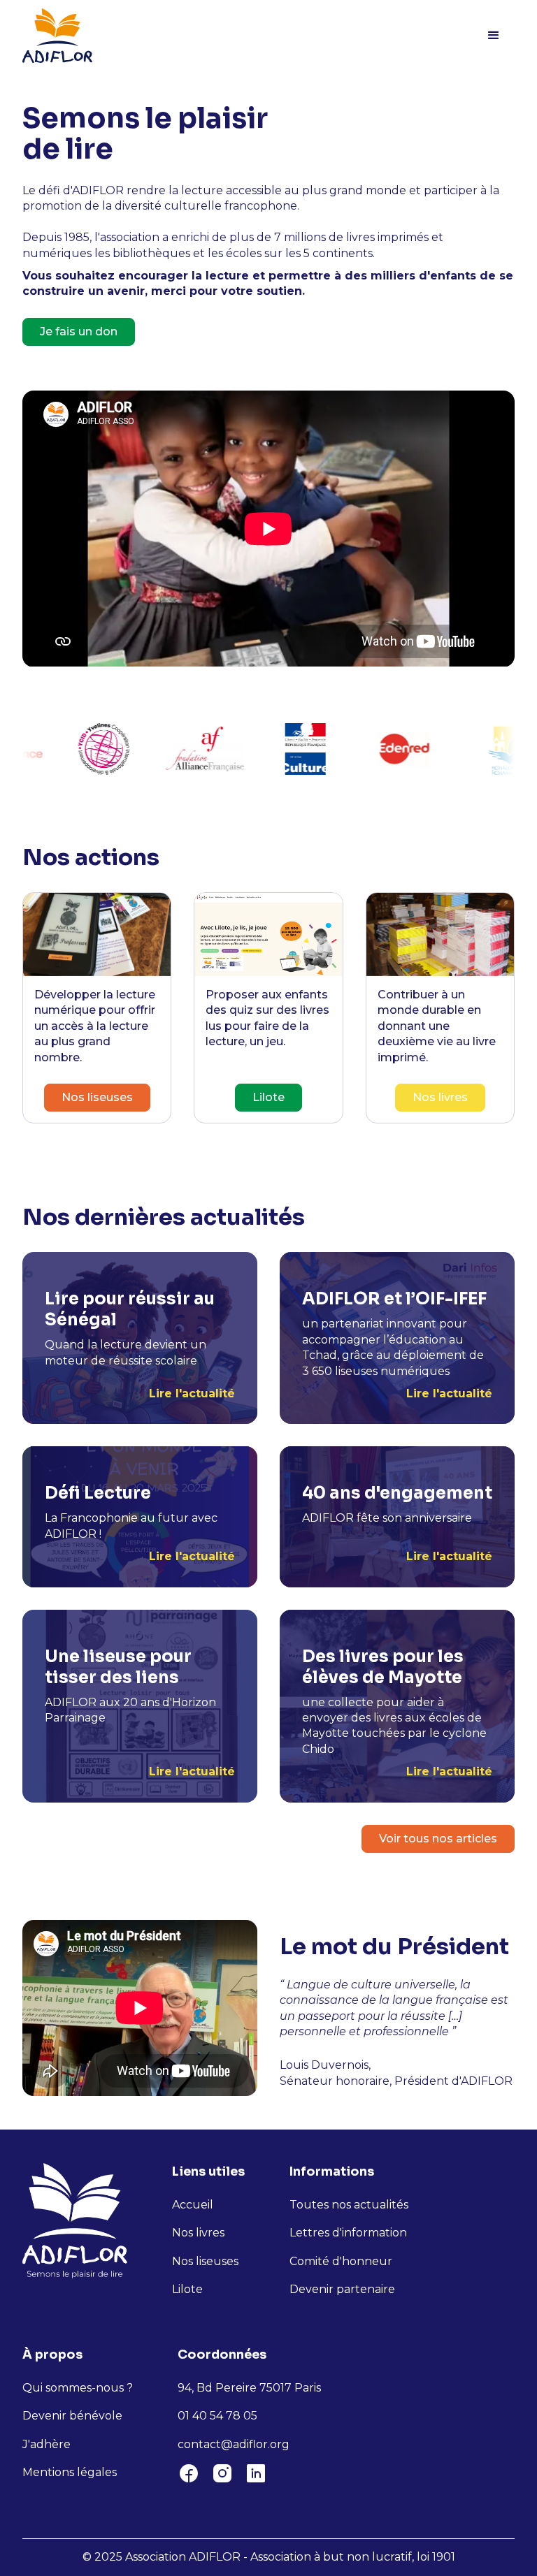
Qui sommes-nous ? (78, 2388)
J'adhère (46, 2444)
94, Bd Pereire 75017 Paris (249, 2388)
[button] (494, 36)
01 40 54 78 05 (217, 2416)
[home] (57, 36)
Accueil (193, 2205)
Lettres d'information (348, 2233)
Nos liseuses (97, 1097)
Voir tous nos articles (438, 1839)
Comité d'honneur (341, 2261)
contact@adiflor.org (234, 2444)
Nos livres (440, 1097)
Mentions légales (70, 2472)
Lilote (268, 1097)
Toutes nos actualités (349, 2205)
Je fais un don (79, 332)
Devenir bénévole (72, 2416)
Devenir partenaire (342, 2289)
